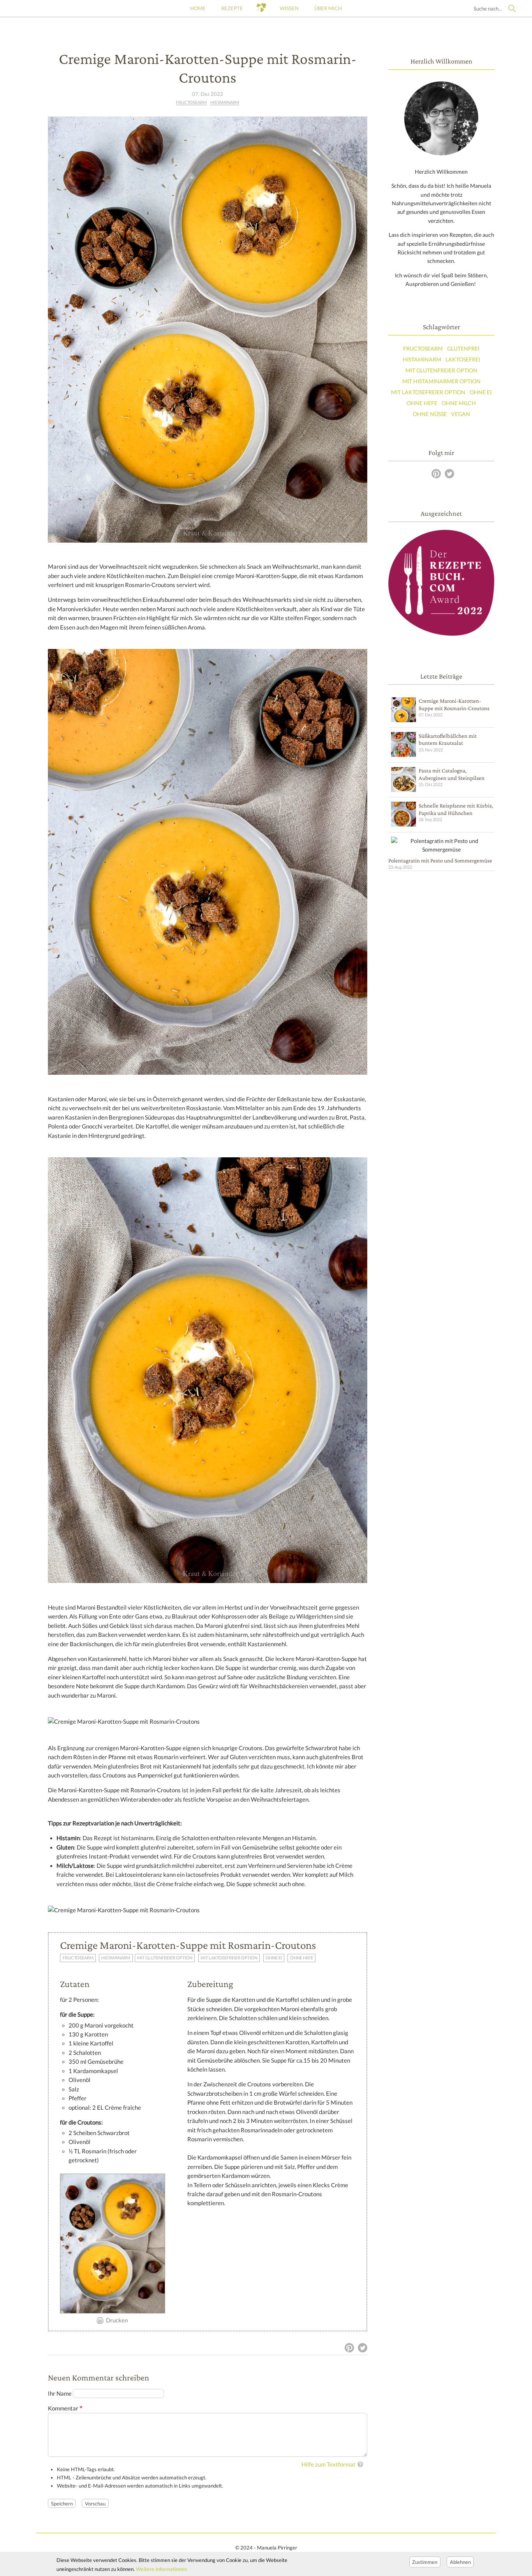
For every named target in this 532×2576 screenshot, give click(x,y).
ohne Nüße (430, 414)
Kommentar (63, 2408)
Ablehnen (460, 2562)
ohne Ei (274, 1958)
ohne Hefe (302, 1958)
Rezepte (232, 8)
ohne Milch (459, 403)
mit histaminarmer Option (441, 381)
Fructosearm (191, 102)
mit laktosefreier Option (229, 1958)
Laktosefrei (463, 359)
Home (198, 8)
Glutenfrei (463, 348)
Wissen (289, 8)
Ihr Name (60, 2394)
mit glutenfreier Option (165, 1958)
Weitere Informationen (161, 2569)
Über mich (328, 8)
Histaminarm (225, 102)
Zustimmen (425, 2562)
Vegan (461, 414)
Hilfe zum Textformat (329, 2464)
